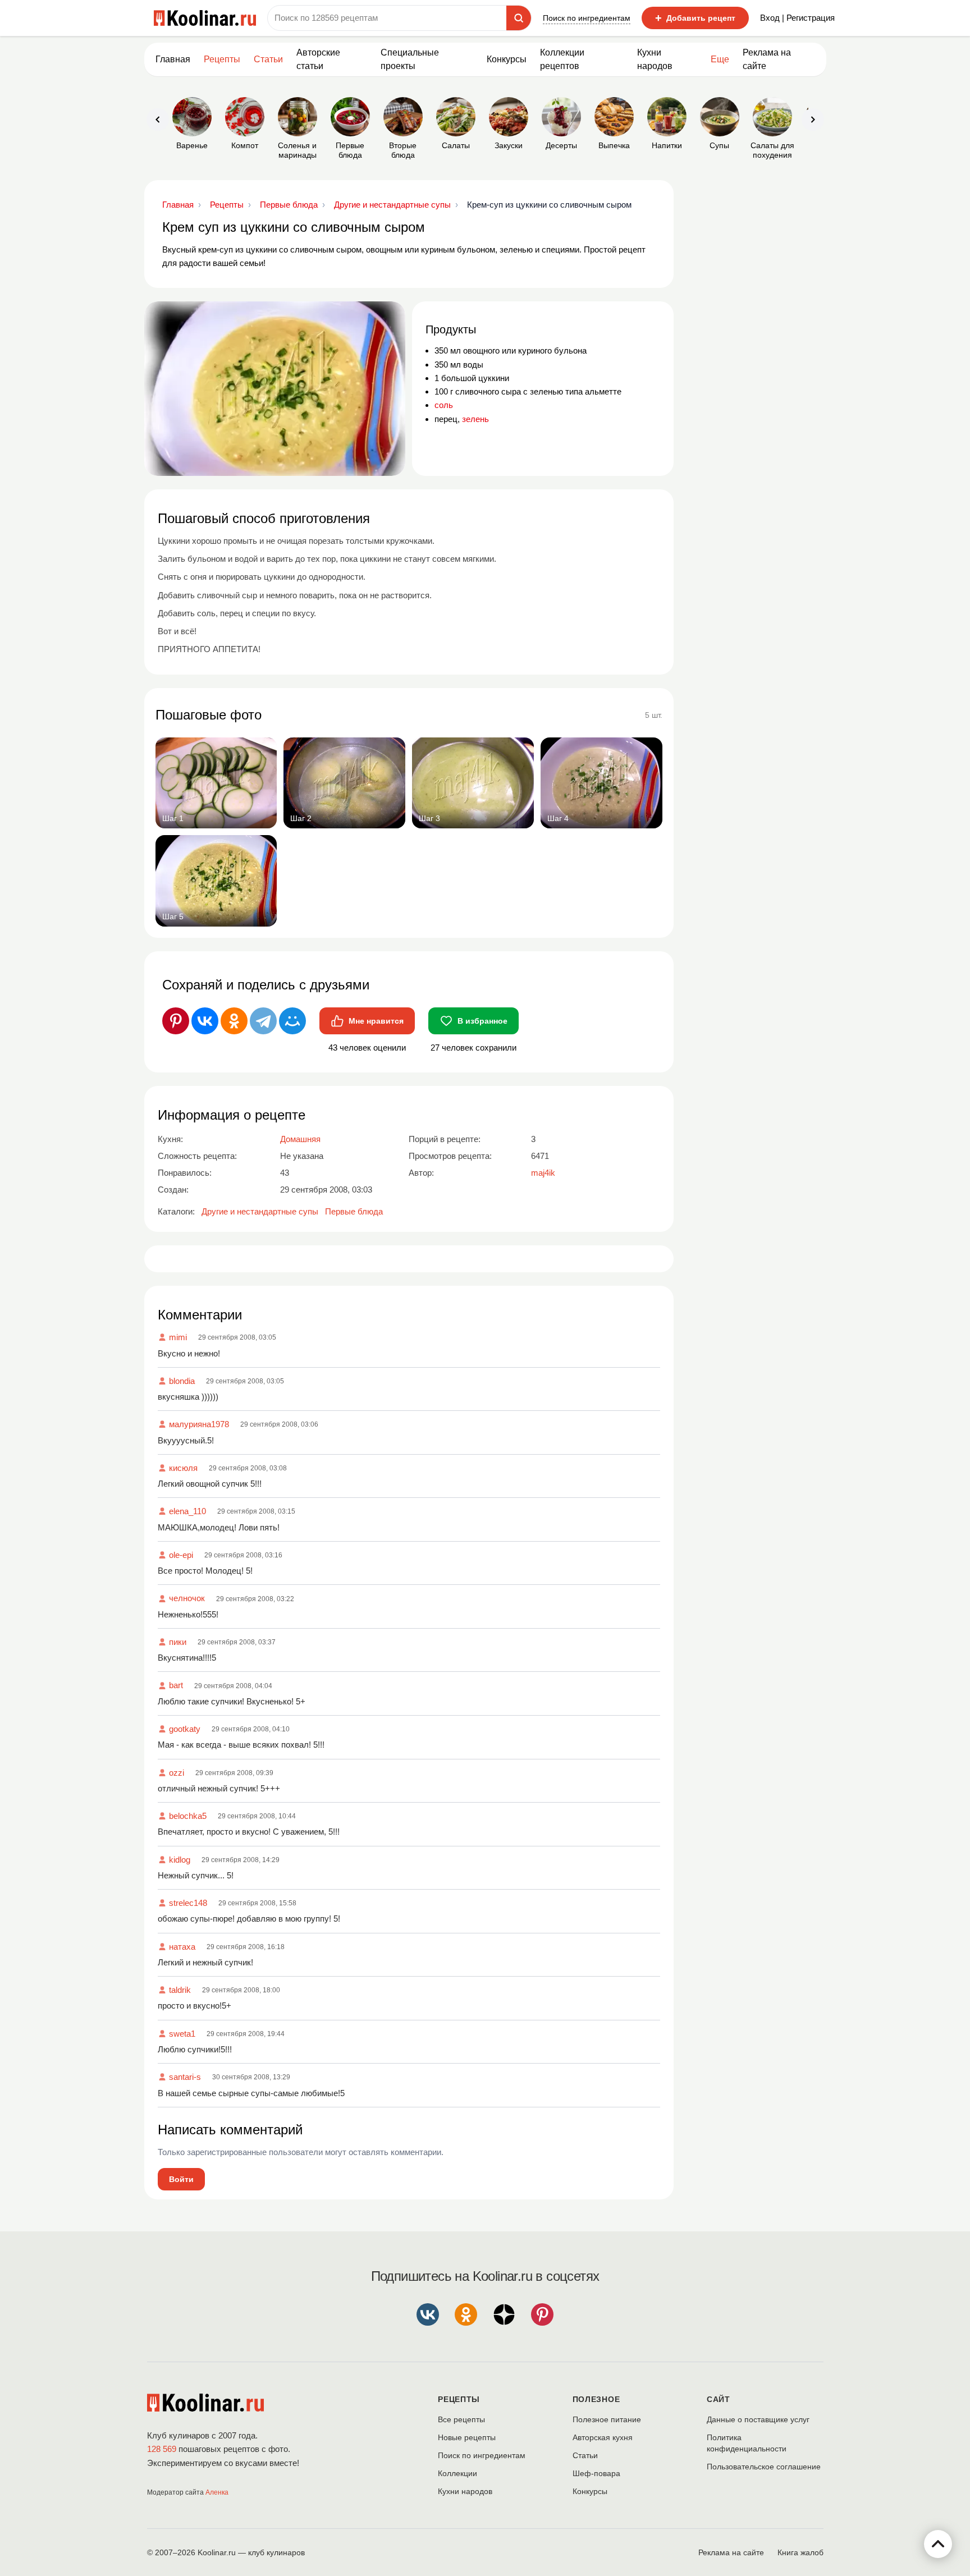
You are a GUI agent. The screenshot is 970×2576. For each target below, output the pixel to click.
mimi (178, 1337)
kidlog (180, 1860)
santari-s (185, 2077)
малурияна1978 (199, 1424)
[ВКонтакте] (205, 1021)
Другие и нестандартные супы (260, 1211)
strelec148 (188, 1903)
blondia (182, 1381)
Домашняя (300, 1139)
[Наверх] (938, 2544)
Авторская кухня (603, 2437)
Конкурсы (507, 59)
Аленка (217, 2492)
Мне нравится (376, 1021)
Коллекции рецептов (562, 59)
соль (444, 405)
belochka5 (188, 1816)
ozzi (177, 1773)
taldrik (180, 1990)
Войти (181, 2179)
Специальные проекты (410, 59)
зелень (475, 419)
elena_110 (187, 1511)
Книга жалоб (800, 2552)
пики (178, 1642)
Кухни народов (655, 59)
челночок (187, 1598)
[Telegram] (263, 1021)
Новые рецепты (467, 2437)
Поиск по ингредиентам (587, 18)
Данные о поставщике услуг (758, 2419)
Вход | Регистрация (797, 18)
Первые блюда (354, 1211)
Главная (173, 59)
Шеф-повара (596, 2473)
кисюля (183, 1468)
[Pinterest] (176, 1021)
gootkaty (185, 1729)
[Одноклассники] (234, 1021)
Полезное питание (607, 2419)
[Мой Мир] (292, 1021)
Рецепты (222, 59)
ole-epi (181, 1555)
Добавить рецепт (695, 18)
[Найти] (519, 18)
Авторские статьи (318, 59)
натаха (182, 1947)
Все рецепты (461, 2419)
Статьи (585, 2455)
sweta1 (182, 2034)
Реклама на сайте (767, 59)
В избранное (482, 1021)
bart (176, 1685)
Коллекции (457, 2473)
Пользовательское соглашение (764, 2467)
